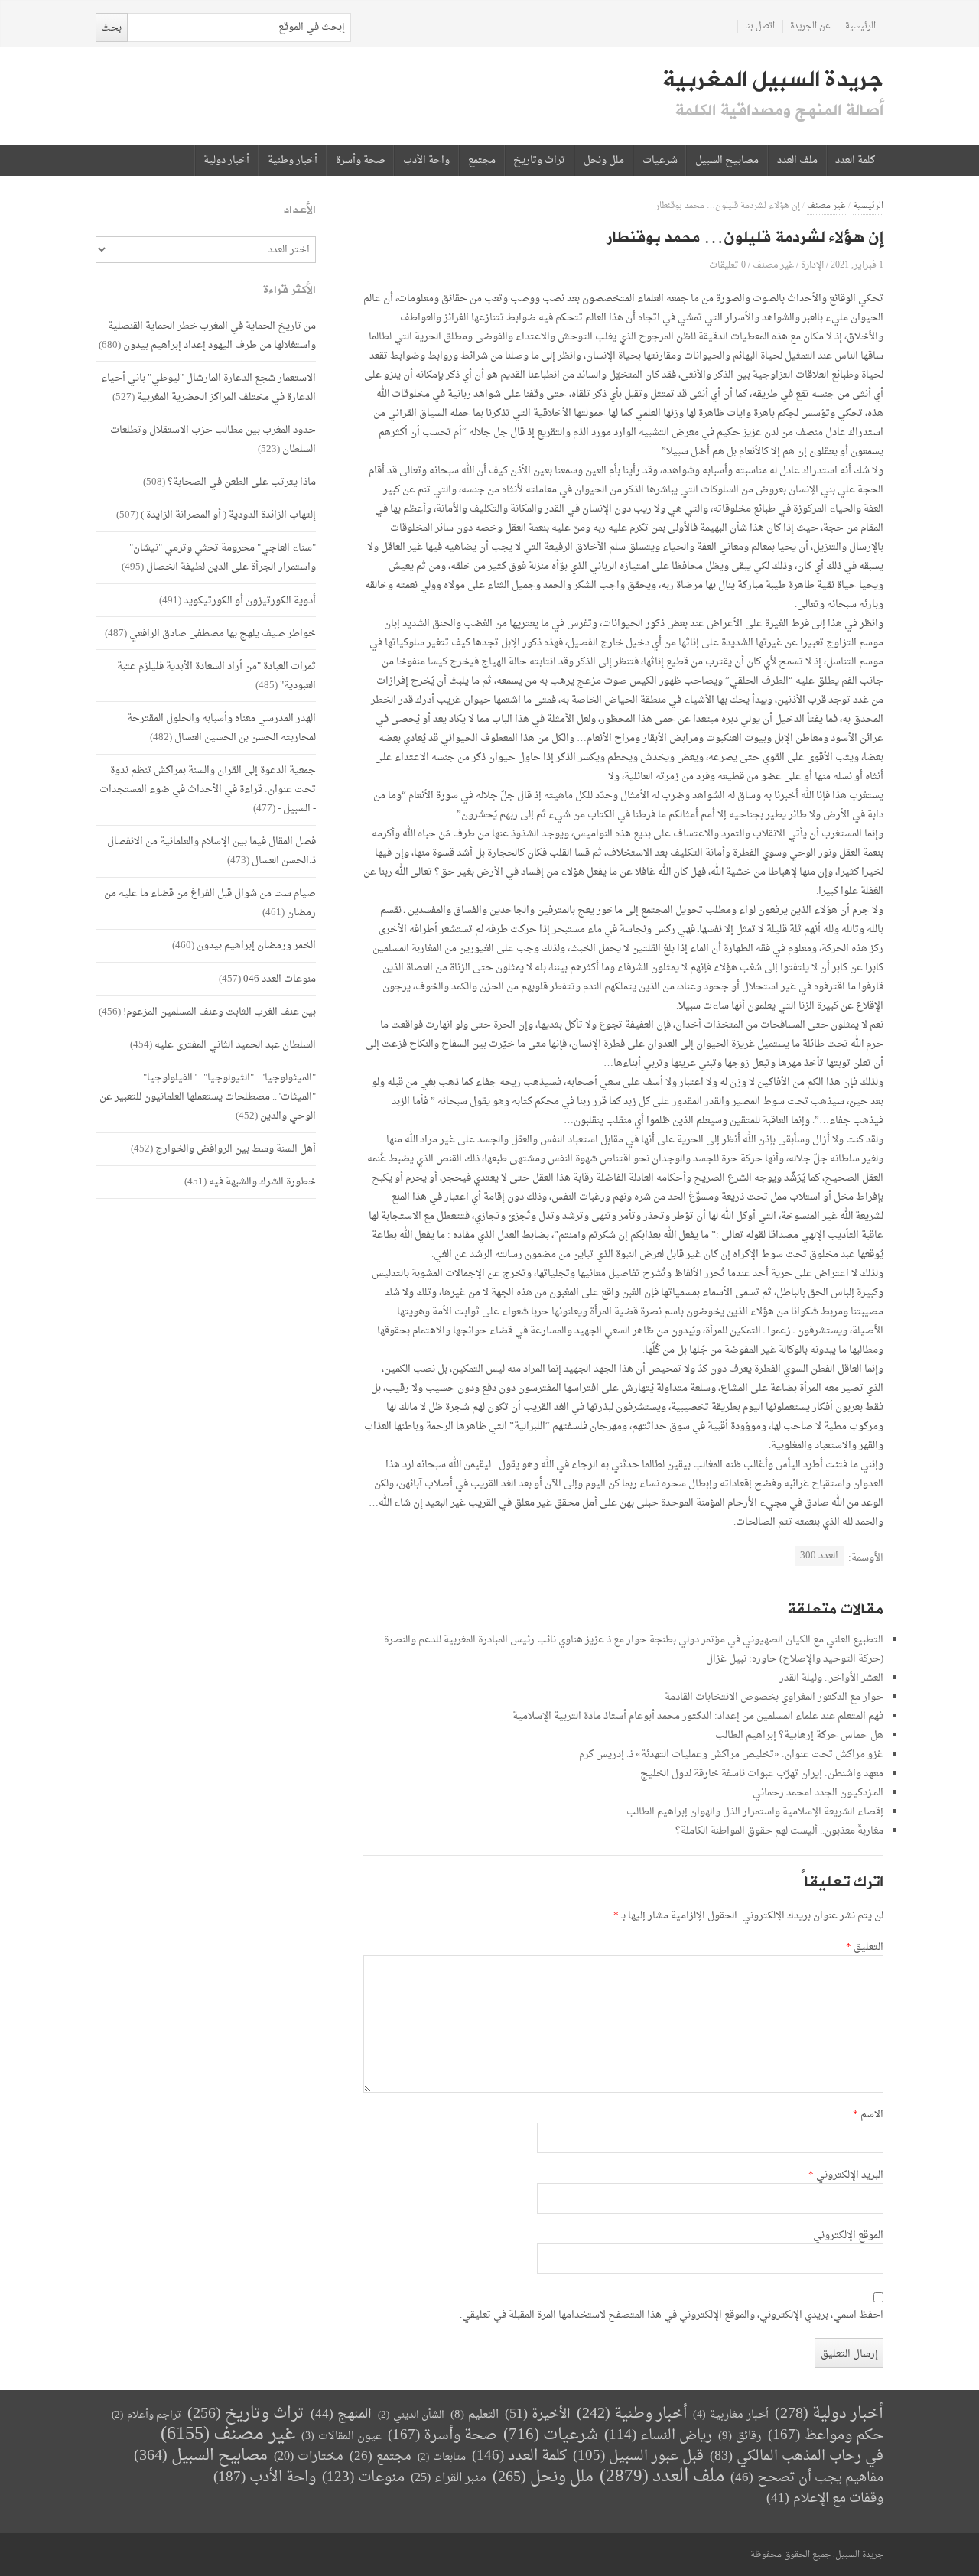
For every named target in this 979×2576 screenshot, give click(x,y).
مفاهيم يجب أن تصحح (807, 2478)
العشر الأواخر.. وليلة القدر (831, 1678)
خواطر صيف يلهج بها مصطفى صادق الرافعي (223, 633)
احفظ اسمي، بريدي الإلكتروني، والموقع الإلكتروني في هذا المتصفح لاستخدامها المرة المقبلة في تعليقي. (672, 2315)
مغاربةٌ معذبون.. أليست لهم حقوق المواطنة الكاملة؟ (779, 1831)
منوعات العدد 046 (280, 979)
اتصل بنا (760, 26)
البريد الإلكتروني (846, 2175)
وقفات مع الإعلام (825, 2498)
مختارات (309, 2457)
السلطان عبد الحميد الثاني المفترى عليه (235, 1045)
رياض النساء (658, 2436)
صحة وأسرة (361, 161)
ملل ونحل (604, 161)
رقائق (740, 2436)
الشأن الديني (411, 2415)
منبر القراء (449, 2478)
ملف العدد (797, 161)
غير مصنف (826, 206)
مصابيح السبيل (727, 161)
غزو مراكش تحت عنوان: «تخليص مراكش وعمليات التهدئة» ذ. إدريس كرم (731, 1754)
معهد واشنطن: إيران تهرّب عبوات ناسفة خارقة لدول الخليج (762, 1774)
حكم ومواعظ (826, 2436)
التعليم (475, 2415)
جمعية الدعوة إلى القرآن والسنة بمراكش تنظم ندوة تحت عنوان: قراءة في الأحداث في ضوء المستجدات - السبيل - (208, 789)
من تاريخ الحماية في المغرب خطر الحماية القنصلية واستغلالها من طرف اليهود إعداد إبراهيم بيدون (212, 336)
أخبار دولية (226, 161)
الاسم (868, 2115)
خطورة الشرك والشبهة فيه (262, 1182)
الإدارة (812, 265)
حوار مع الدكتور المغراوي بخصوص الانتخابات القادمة (774, 1697)
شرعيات (660, 161)
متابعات (442, 2457)
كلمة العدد (855, 161)
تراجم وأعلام (146, 2415)
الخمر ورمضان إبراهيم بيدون (256, 945)
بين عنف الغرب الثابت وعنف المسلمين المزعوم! (220, 1012)
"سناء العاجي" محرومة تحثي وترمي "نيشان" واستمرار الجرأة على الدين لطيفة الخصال (223, 557)
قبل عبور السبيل (638, 2456)
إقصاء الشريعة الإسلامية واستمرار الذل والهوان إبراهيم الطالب (755, 1812)
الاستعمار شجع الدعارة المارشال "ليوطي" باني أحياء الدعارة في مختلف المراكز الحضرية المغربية (208, 388)
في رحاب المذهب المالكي (797, 2456)
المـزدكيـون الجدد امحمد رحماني (818, 1793)
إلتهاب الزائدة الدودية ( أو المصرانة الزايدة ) (228, 515)
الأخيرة (538, 2414)
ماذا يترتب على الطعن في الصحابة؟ (242, 482)
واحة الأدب (426, 161)
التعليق (865, 1947)
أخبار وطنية (293, 161)
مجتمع (482, 161)
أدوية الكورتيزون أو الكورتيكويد (250, 601)
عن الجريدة (810, 26)
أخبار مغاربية (731, 2415)
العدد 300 (819, 1556)
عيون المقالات (342, 2436)
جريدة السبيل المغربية (773, 80)
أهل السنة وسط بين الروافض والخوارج (236, 1149)
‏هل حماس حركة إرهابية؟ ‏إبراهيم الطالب (799, 1735)
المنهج (341, 2414)
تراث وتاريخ (539, 161)
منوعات (363, 2478)
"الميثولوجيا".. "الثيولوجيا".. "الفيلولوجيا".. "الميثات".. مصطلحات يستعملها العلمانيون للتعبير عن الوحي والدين (208, 1097)
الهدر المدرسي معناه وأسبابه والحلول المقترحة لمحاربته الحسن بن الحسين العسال (221, 728)
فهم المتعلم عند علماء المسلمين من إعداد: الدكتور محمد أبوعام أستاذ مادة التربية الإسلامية (698, 1716)
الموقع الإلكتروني (848, 2236)
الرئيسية (860, 26)
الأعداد (300, 210)
